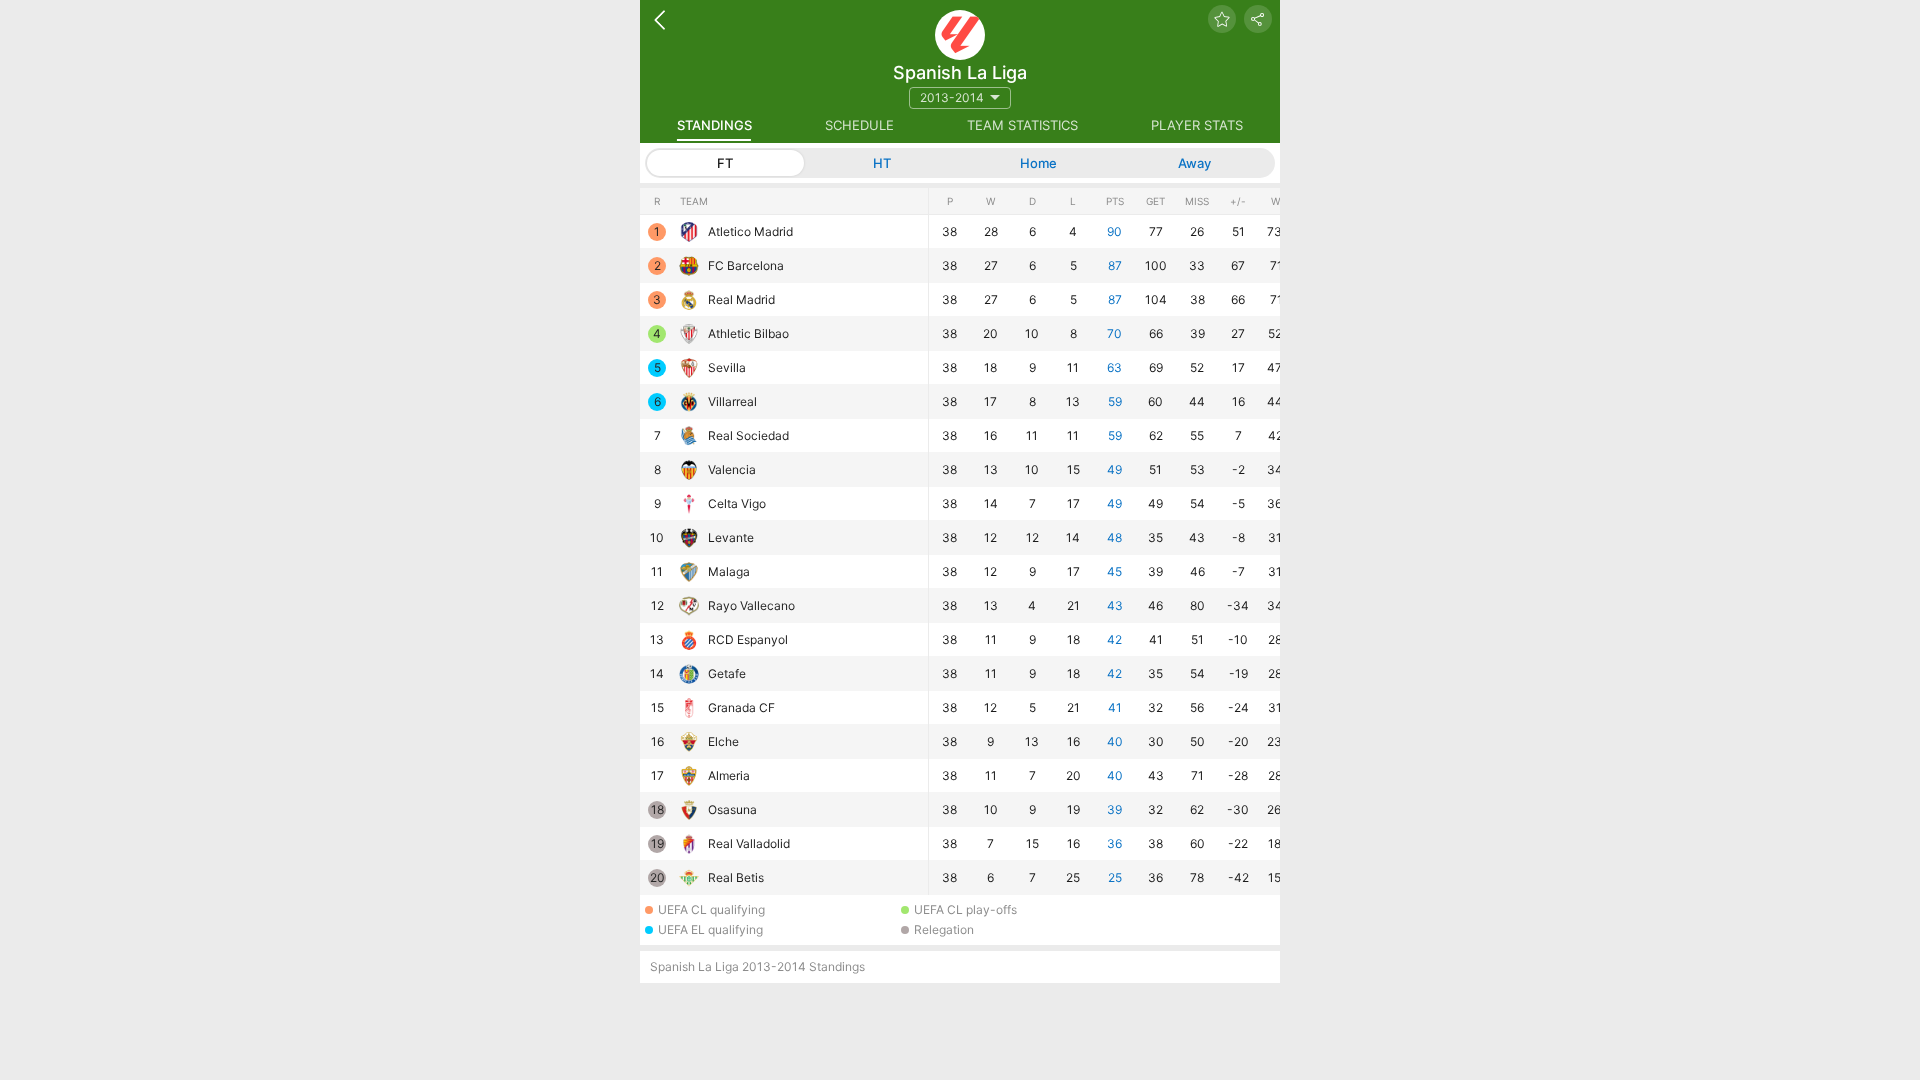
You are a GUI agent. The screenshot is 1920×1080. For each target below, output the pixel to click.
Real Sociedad (748, 435)
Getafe (727, 673)
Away (1194, 163)
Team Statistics (1022, 125)
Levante (731, 537)
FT (725, 163)
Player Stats (1197, 125)
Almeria (729, 775)
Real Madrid (741, 299)
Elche (723, 741)
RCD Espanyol (748, 639)
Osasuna (732, 809)
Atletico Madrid (750, 231)
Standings (714, 125)
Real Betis (736, 877)
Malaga (729, 571)
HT (882, 163)
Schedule (859, 125)
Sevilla (727, 367)
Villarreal (732, 401)
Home (1038, 163)
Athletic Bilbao (748, 333)
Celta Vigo (737, 503)
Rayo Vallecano (751, 605)
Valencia (732, 469)
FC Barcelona (746, 265)
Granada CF (741, 707)
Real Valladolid (749, 843)
